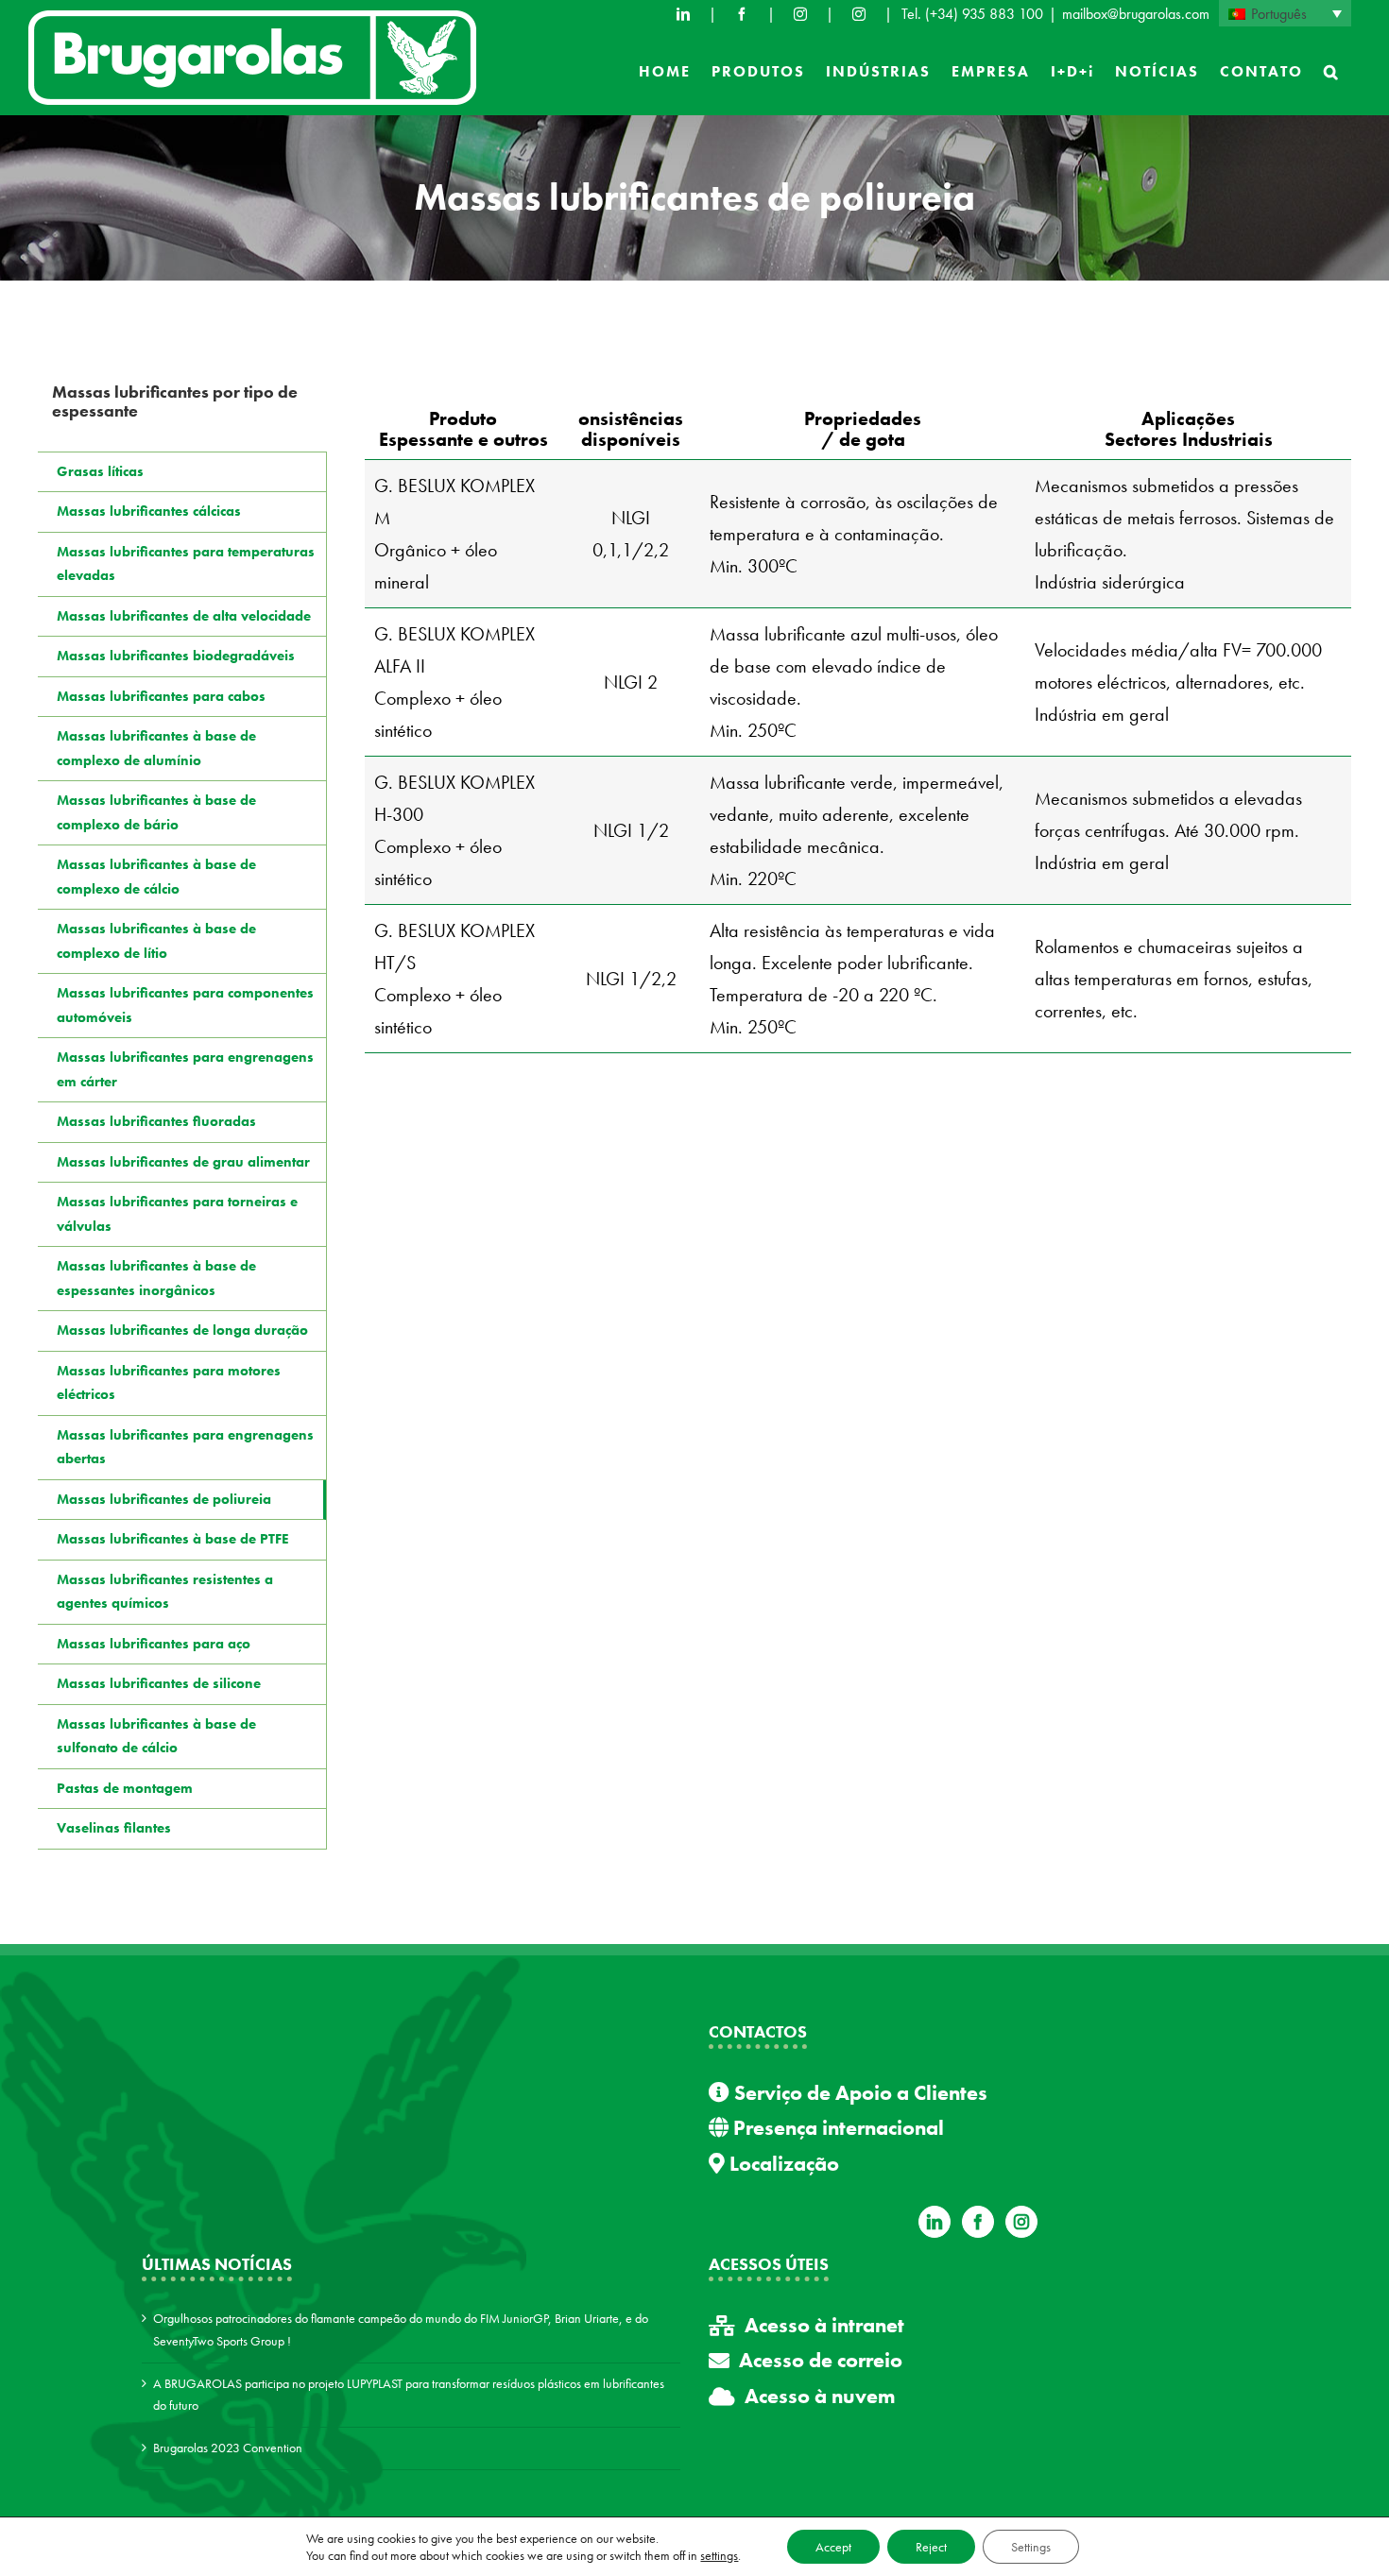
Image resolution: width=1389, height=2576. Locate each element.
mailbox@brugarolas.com (1136, 14)
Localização (782, 2164)
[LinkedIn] (683, 14)
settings (719, 2555)
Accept (833, 2547)
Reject (931, 2547)
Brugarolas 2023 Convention (228, 2448)
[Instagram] (1021, 2222)
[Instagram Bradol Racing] (859, 14)
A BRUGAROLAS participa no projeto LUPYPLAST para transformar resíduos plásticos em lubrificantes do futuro (409, 2395)
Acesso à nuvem (820, 2396)
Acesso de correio (821, 2360)
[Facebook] (742, 14)
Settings (1031, 2547)
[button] (1332, 72)
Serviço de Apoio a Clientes (858, 2093)
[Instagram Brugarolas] (800, 14)
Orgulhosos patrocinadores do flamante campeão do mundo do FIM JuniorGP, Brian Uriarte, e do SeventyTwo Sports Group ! (401, 2329)
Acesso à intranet (824, 2325)
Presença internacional (836, 2128)
